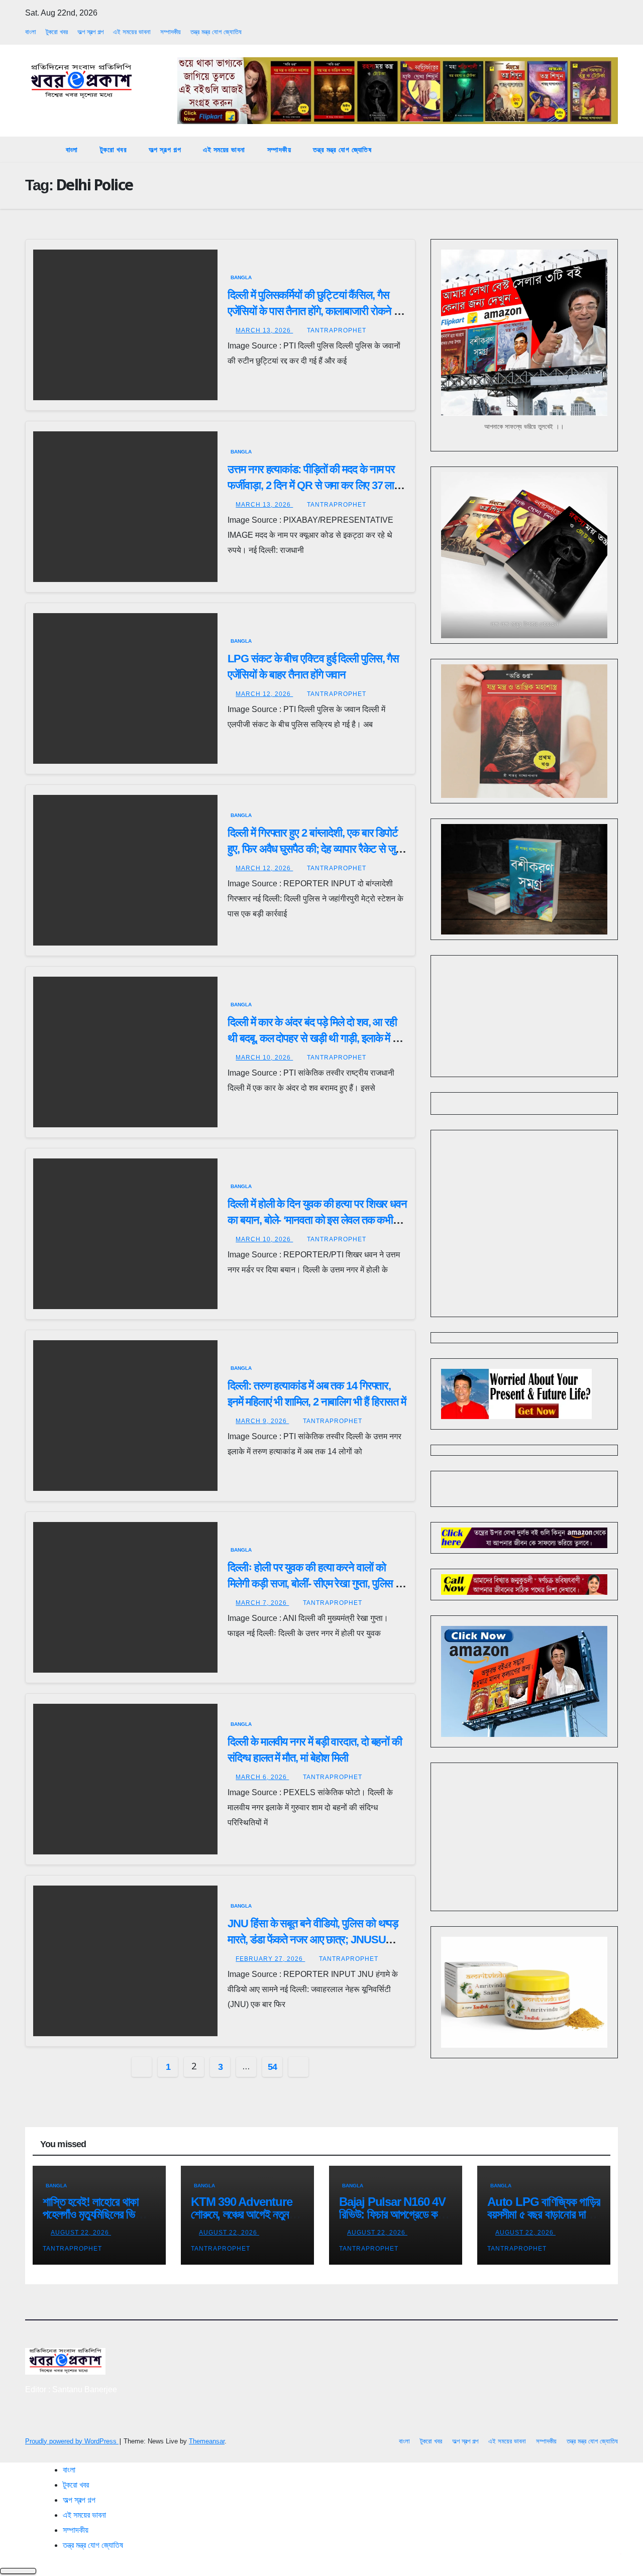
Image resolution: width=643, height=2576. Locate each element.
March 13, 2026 (264, 330)
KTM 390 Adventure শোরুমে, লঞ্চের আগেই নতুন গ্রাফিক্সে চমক (242, 2214)
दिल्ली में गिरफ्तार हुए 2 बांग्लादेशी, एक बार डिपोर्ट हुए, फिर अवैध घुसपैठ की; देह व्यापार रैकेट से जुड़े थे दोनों (314, 849)
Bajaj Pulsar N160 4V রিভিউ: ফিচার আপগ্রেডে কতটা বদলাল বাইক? (395, 2214)
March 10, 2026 (264, 1058)
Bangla (241, 277)
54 (273, 2067)
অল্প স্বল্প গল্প (90, 32)
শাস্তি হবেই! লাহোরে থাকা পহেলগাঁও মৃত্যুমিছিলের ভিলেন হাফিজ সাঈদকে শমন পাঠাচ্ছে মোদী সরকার (96, 2220)
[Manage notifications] (619, 2554)
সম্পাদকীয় (171, 32)
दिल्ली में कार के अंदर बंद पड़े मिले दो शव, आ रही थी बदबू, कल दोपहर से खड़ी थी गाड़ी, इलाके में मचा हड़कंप (317, 1038)
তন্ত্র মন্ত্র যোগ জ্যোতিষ (216, 32)
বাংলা (31, 32)
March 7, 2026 (262, 1603)
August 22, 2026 (81, 2233)
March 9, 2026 (262, 1421)
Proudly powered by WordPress (72, 2441)
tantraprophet (337, 330)
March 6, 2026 (262, 1777)
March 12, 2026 (264, 694)
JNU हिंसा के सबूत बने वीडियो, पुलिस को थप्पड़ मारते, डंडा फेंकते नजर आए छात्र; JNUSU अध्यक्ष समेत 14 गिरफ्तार (313, 1940)
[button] (611, 149)
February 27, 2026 (270, 1959)
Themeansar (207, 2441)
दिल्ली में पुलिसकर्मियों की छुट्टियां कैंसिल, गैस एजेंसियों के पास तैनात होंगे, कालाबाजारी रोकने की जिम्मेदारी (315, 311)
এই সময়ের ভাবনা (132, 32)
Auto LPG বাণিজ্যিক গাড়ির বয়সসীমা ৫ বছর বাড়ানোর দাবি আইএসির (544, 2214)
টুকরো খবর (57, 32)
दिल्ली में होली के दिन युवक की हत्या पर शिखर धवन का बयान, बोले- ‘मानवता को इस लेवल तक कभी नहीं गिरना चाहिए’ (317, 1220)
